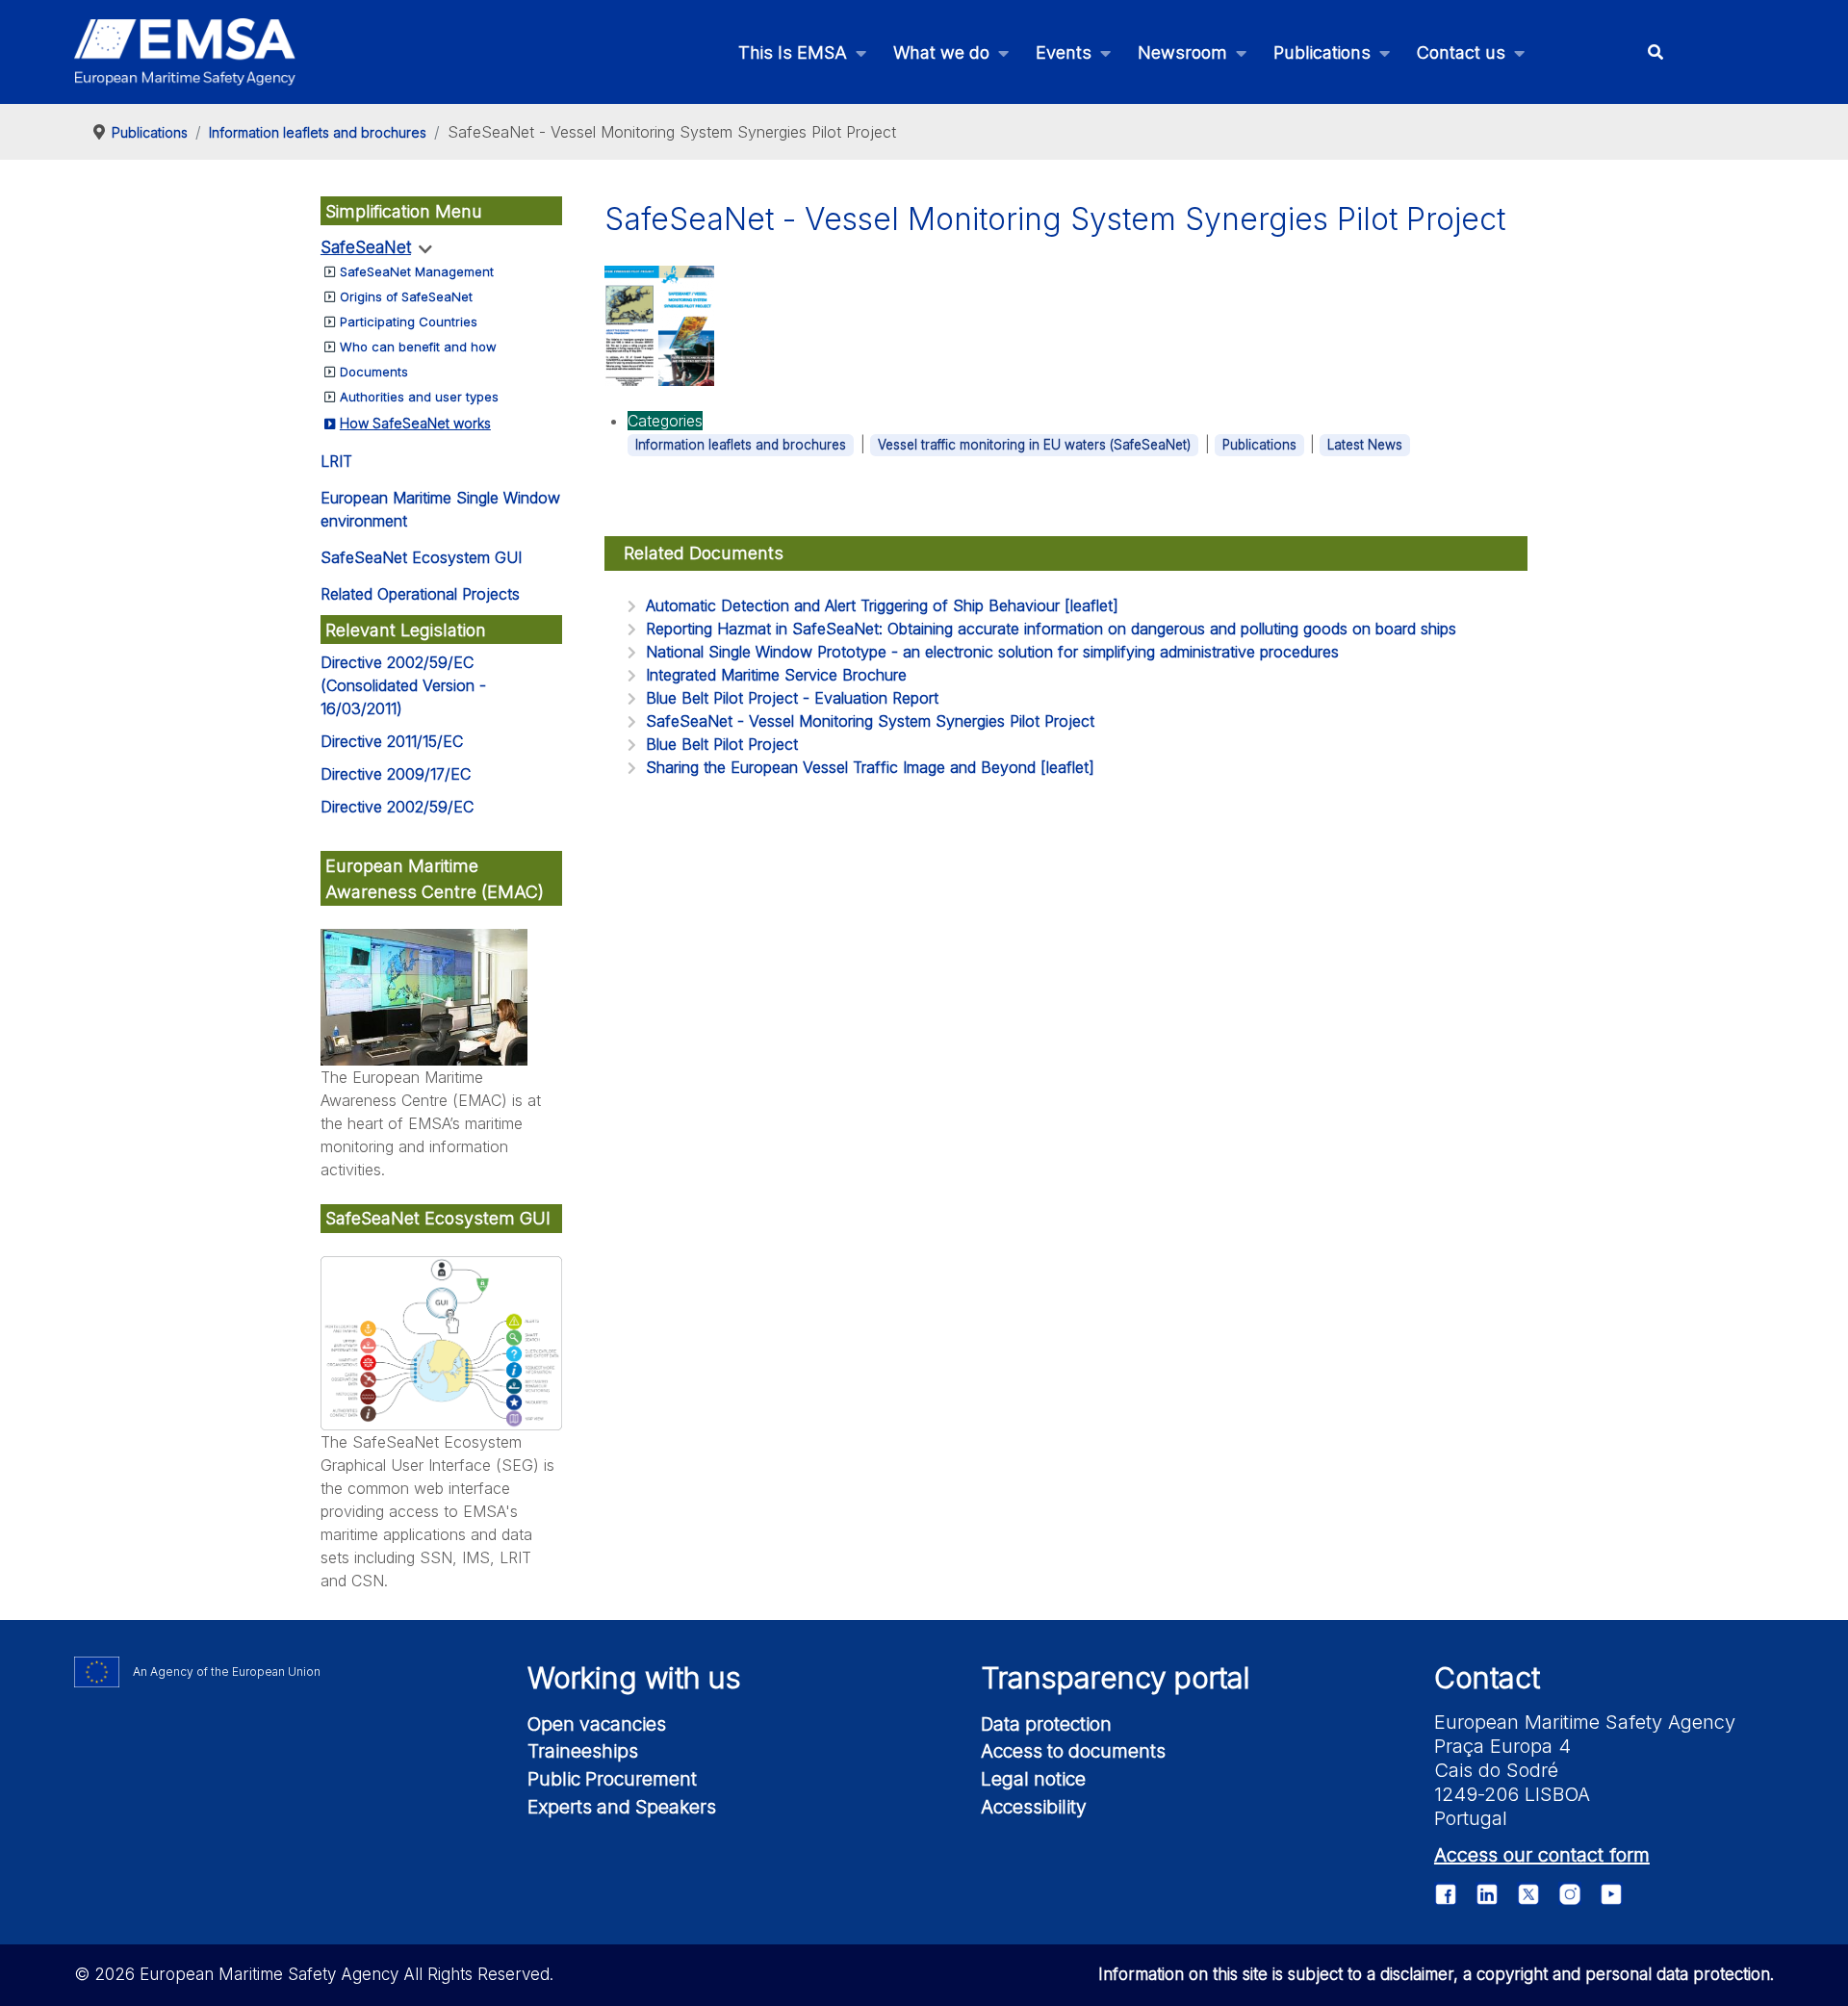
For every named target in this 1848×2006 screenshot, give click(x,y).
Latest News (1365, 445)
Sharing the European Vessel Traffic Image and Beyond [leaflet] (870, 767)
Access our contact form (1542, 1855)
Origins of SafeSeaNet (406, 296)
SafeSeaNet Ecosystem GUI (421, 557)
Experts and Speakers (622, 1807)
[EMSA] (185, 52)
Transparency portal (1116, 1678)
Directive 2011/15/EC (392, 741)
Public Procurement (612, 1779)
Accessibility (1034, 1807)
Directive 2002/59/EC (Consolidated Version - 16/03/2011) (403, 685)
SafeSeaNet (366, 247)
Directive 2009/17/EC (396, 774)
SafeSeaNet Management (417, 271)
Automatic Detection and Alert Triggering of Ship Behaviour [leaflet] (882, 605)
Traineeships (583, 1751)
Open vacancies (597, 1724)
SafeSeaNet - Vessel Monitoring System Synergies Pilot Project (870, 721)
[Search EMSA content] (1655, 52)
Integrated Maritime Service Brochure (776, 675)
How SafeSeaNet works (415, 423)
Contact (1487, 1678)
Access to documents (1073, 1751)
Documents (374, 372)
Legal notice (1033, 1779)
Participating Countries (409, 321)
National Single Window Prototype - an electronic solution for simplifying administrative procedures (992, 652)
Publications (1259, 445)
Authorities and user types (419, 397)
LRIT (336, 461)
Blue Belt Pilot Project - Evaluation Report (792, 698)
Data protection (1046, 1724)
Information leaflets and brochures (741, 445)
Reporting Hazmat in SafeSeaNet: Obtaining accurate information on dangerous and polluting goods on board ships (1051, 629)
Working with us (634, 1678)
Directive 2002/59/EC (397, 807)
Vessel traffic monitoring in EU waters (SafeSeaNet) (1034, 445)
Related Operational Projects (420, 594)
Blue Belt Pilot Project (722, 744)
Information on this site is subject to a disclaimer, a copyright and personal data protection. (1436, 1974)
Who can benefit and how (418, 347)
